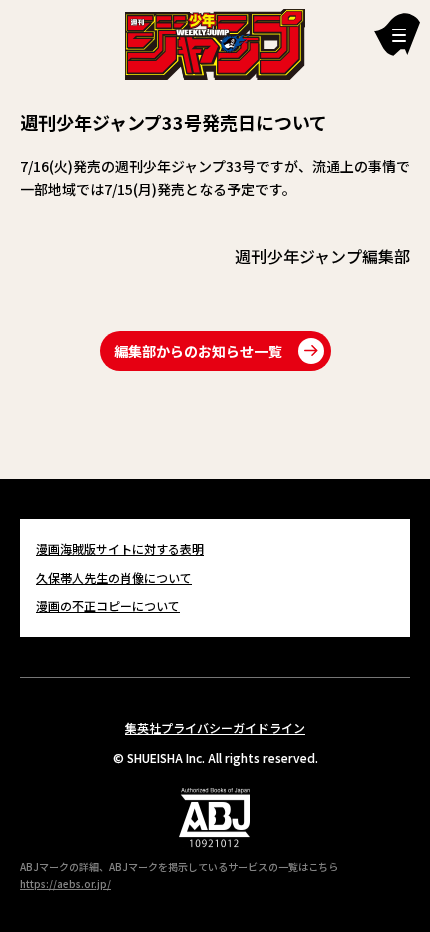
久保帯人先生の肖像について (114, 577)
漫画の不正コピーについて (108, 605)
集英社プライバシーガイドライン (215, 727)
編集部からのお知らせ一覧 (198, 351)
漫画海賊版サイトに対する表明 (120, 548)
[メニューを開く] (397, 34)
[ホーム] (215, 42)
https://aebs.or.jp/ (65, 883)
